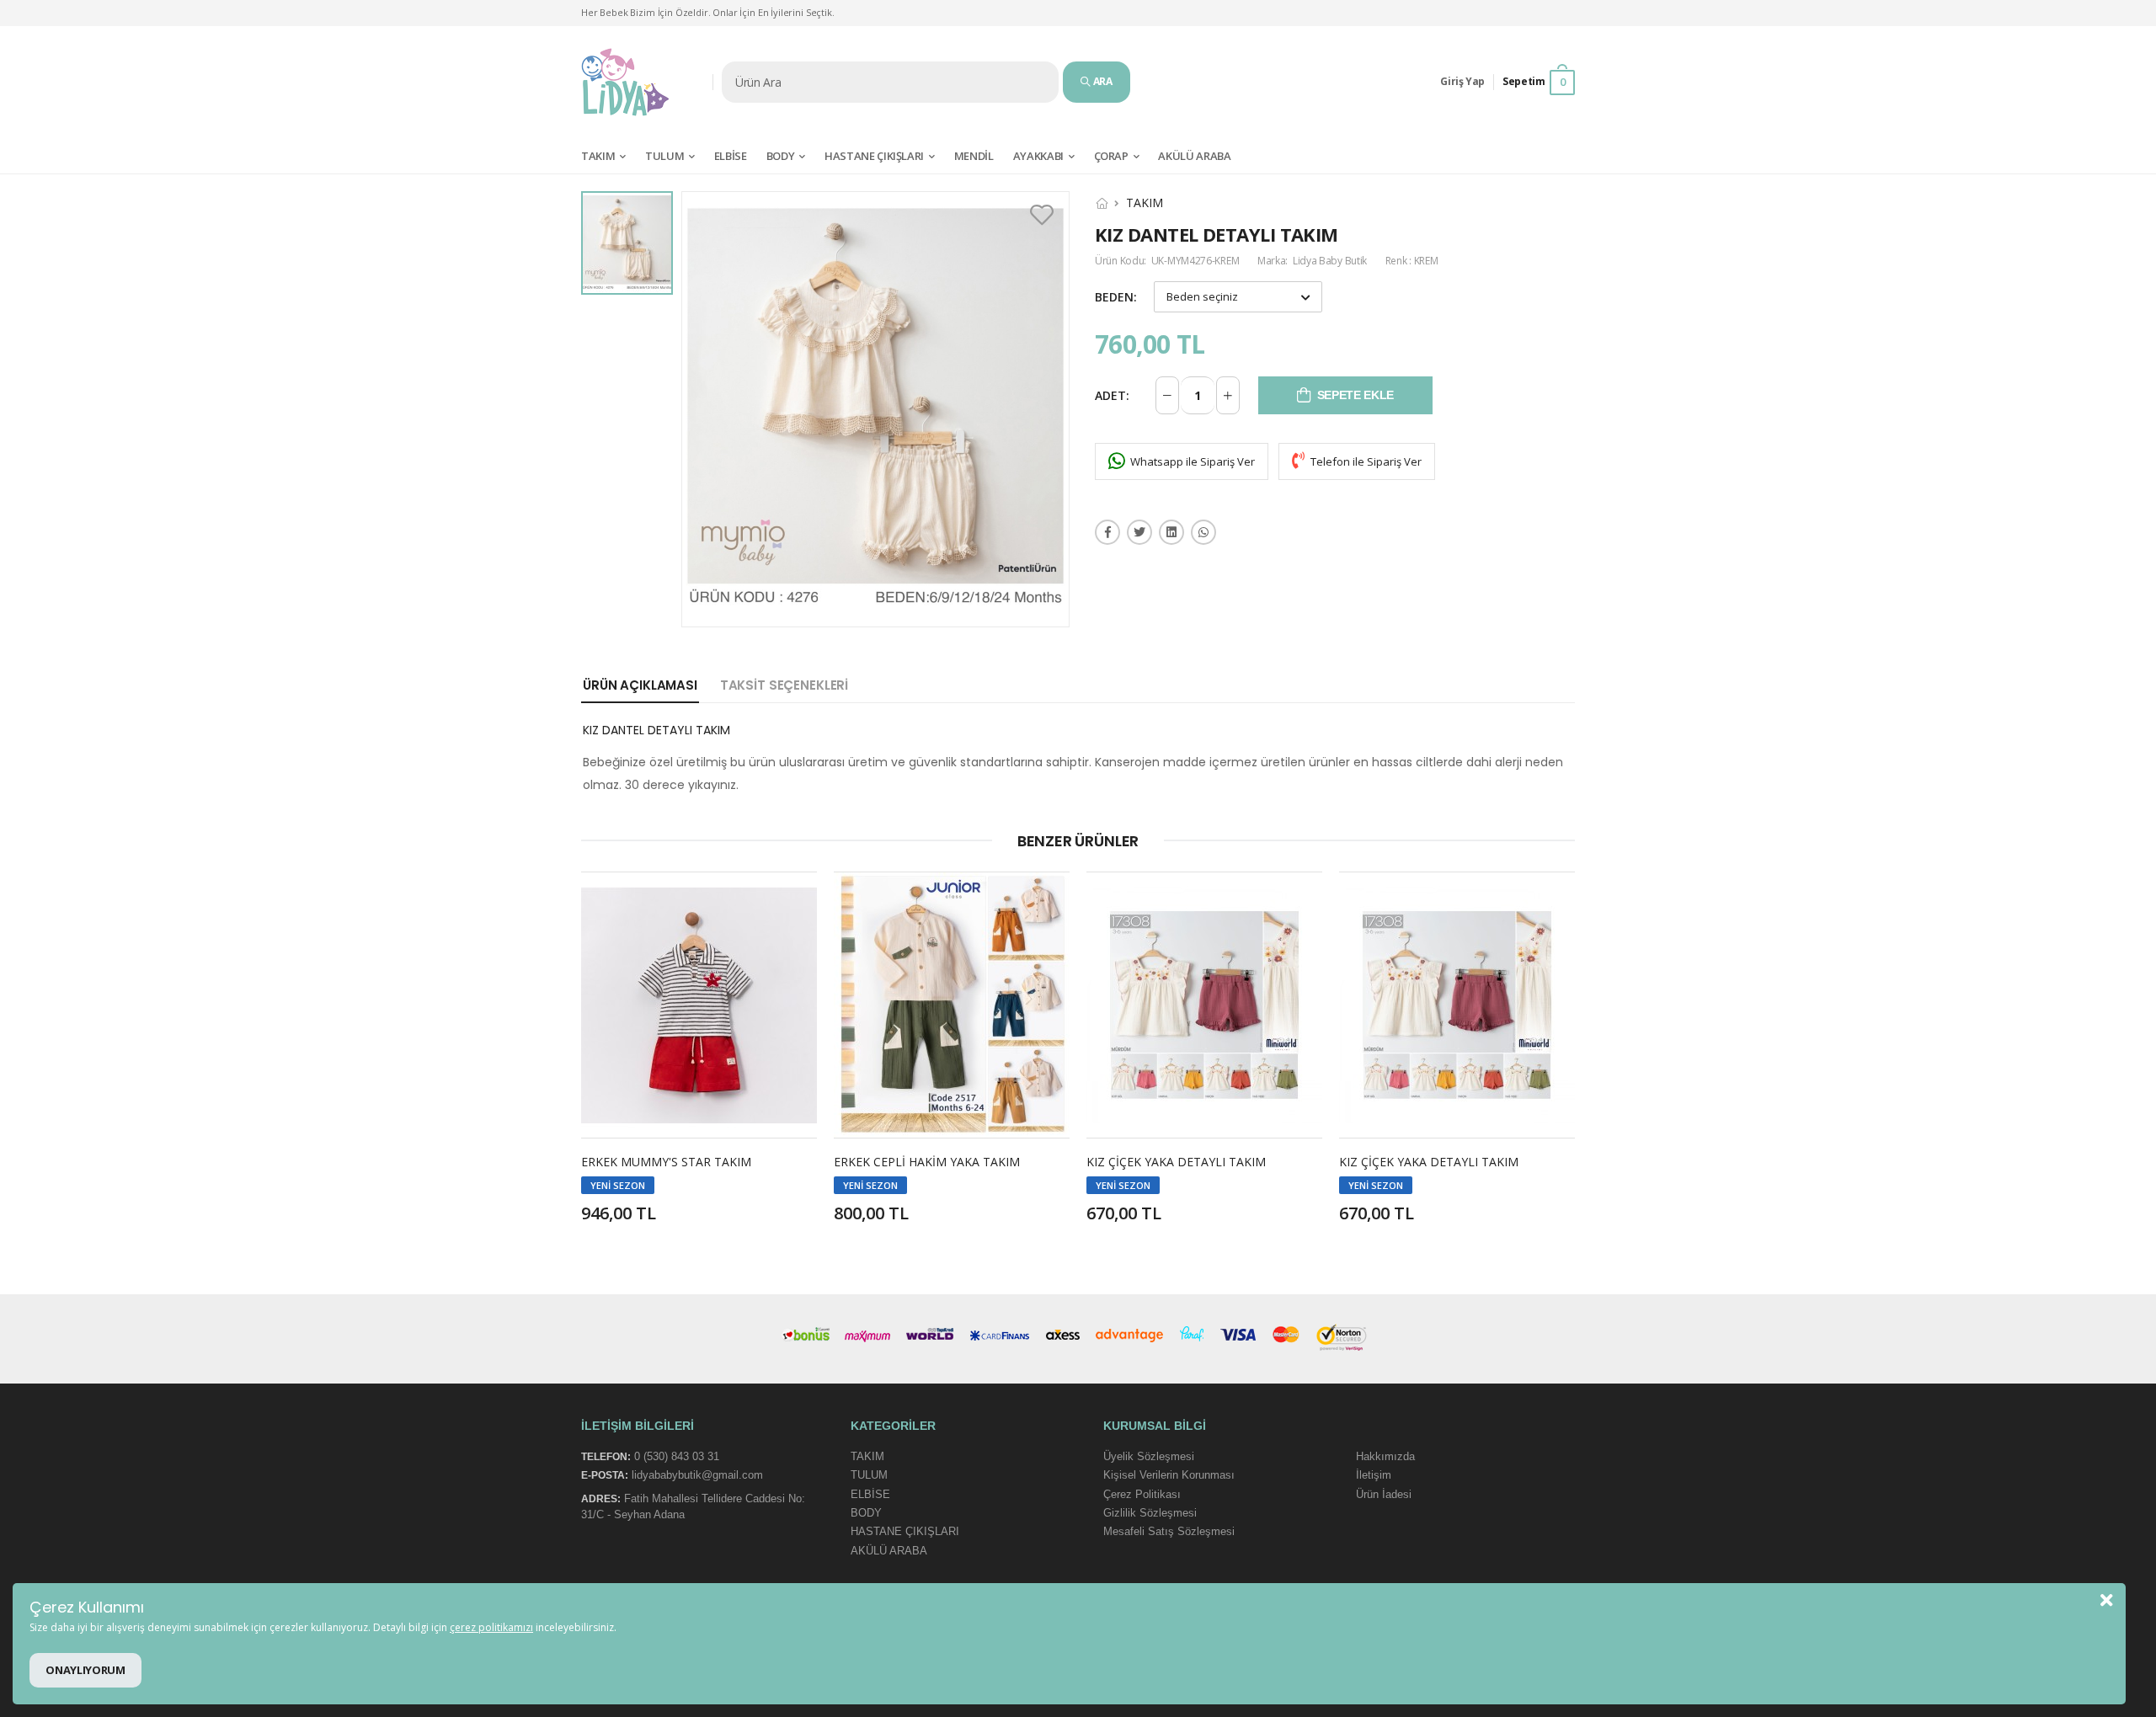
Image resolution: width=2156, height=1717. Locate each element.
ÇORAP (1111, 156)
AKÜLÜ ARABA (889, 1550)
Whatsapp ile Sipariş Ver (1191, 461)
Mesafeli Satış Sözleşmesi (1169, 1531)
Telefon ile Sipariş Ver (1365, 461)
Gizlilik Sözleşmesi (1150, 1513)
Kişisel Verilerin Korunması (1169, 1475)
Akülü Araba (1194, 156)
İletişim (1374, 1475)
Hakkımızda (1385, 1456)
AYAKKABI (1038, 156)
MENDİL (974, 156)
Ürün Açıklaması (640, 685)
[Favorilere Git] (1044, 216)
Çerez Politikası (1142, 1493)
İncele (699, 1109)
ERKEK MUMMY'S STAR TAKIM (666, 1162)
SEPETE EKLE (1356, 395)
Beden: (1116, 297)
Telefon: (606, 1457)
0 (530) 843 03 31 (677, 1456)
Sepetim (1534, 82)
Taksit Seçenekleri (784, 685)
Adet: (1112, 395)
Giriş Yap (1462, 81)
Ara (1102, 81)
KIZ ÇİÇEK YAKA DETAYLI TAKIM (1176, 1162)
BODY (781, 156)
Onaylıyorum (85, 1670)
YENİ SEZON (618, 1185)
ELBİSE (731, 156)
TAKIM (598, 156)
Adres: (601, 1499)
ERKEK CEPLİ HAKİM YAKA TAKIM (927, 1162)
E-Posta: (605, 1475)
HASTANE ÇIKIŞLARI (874, 156)
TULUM (664, 156)
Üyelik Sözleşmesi (1149, 1456)
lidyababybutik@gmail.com (697, 1475)
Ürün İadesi (1384, 1493)
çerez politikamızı (491, 1627)
